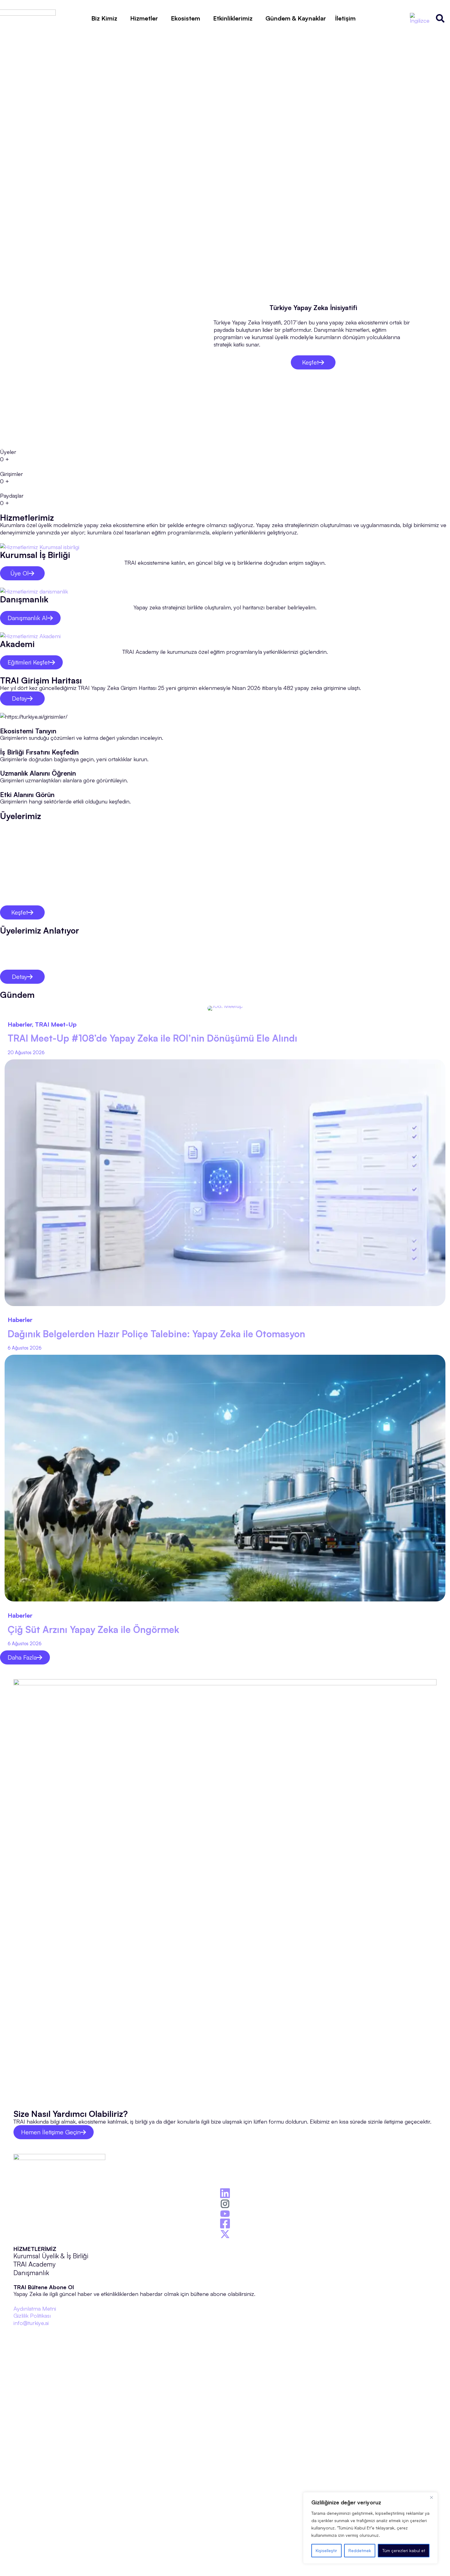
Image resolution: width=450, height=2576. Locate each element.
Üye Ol (20, 573)
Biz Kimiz (104, 18)
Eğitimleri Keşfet (29, 662)
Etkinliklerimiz (233, 18)
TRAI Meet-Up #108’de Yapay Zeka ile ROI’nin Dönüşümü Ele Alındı (152, 1038)
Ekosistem (186, 18)
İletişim (345, 18)
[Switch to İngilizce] (420, 18)
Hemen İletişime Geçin (51, 2132)
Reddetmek (360, 2550)
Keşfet (310, 362)
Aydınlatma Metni (35, 2308)
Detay (20, 698)
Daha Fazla (22, 1657)
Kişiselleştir (326, 2550)
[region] (370, 2528)
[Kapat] (431, 2497)
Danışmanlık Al (28, 618)
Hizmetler (144, 18)
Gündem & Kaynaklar (296, 18)
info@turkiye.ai (31, 2323)
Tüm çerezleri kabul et (404, 2550)
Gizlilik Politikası (32, 2315)
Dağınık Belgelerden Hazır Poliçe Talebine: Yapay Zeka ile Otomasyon (156, 1334)
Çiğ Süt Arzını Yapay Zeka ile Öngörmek (93, 1629)
